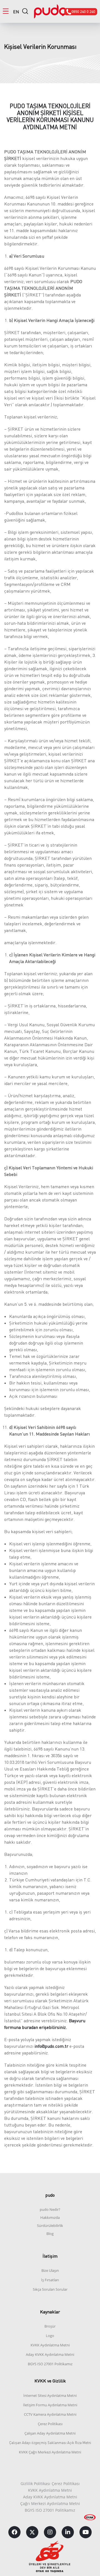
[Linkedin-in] (68, 2532)
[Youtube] (86, 2532)
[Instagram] (50, 2532)
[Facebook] (14, 2532)
